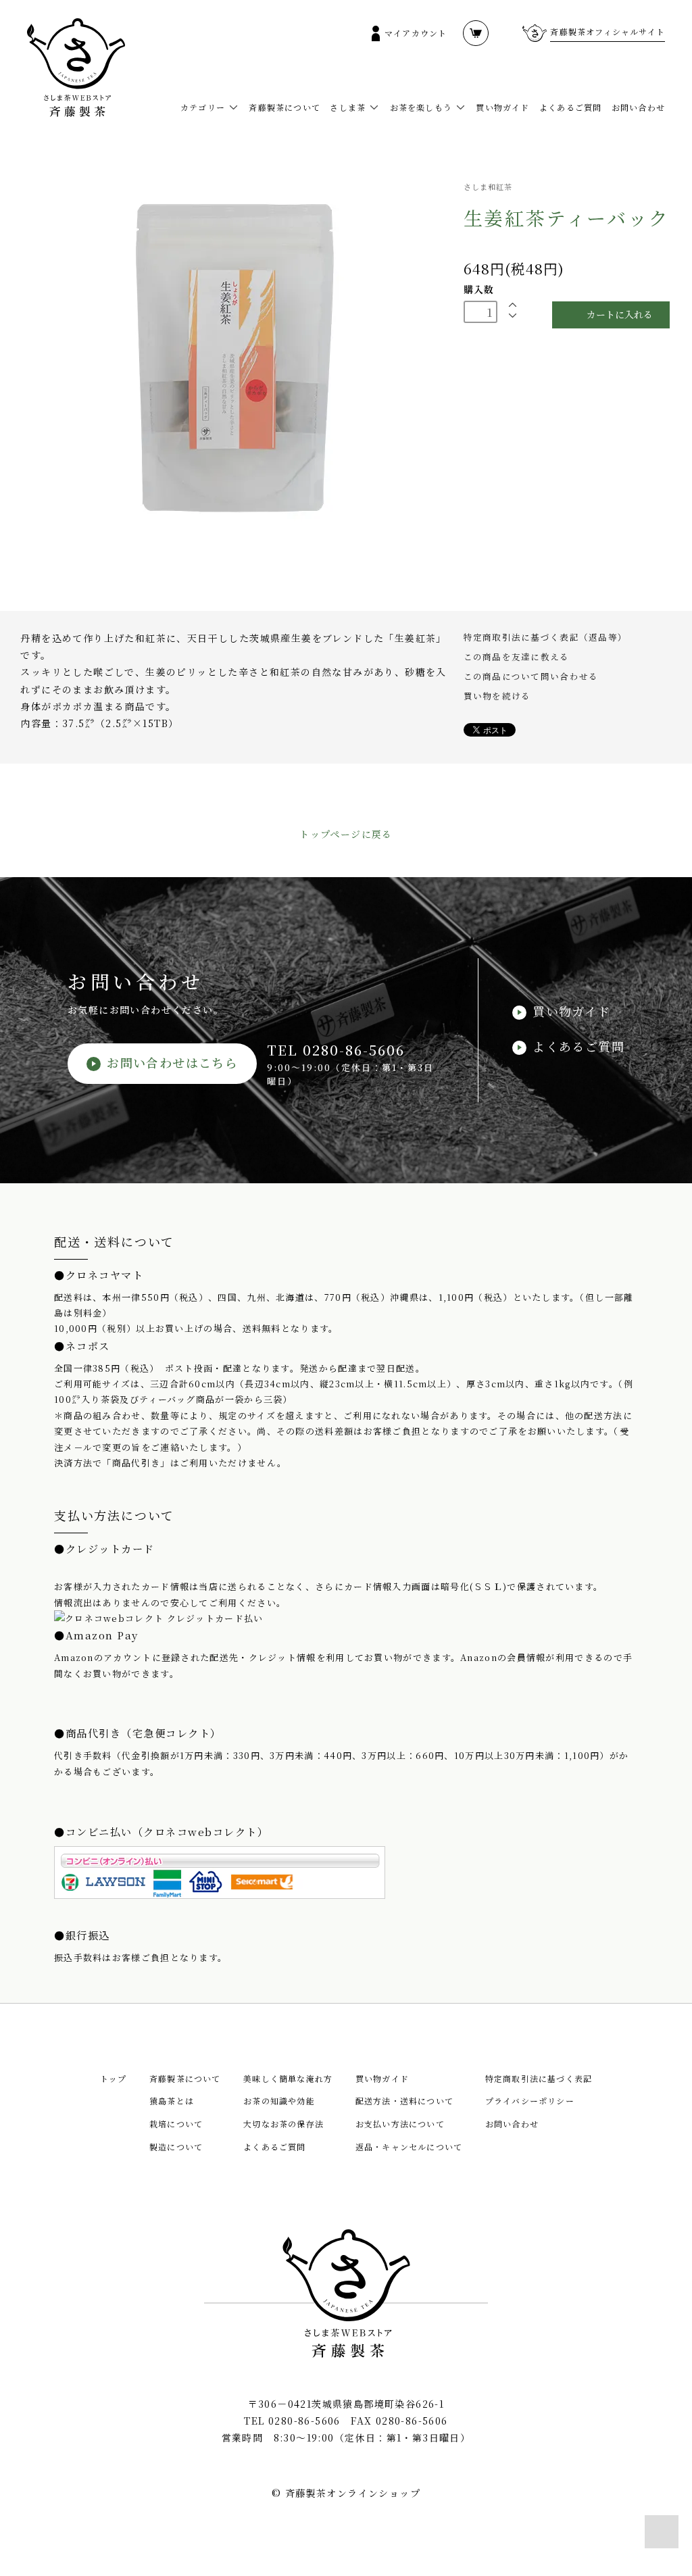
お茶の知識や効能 (279, 2101)
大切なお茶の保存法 (283, 2124)
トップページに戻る (346, 834)
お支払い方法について (400, 2124)
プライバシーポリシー (530, 2101)
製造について (176, 2147)
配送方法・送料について (404, 2101)
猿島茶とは (172, 2101)
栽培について (176, 2124)
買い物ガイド (502, 107)
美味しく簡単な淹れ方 (288, 2078)
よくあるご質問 (570, 107)
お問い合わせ (638, 107)
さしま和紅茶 (488, 187)
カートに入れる (620, 314)
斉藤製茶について (285, 107)
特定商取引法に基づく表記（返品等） (545, 637)
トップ (114, 2078)
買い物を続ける (497, 696)
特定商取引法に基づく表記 (539, 2078)
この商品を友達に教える (517, 657)
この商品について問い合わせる (531, 676)
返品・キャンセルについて (409, 2147)
